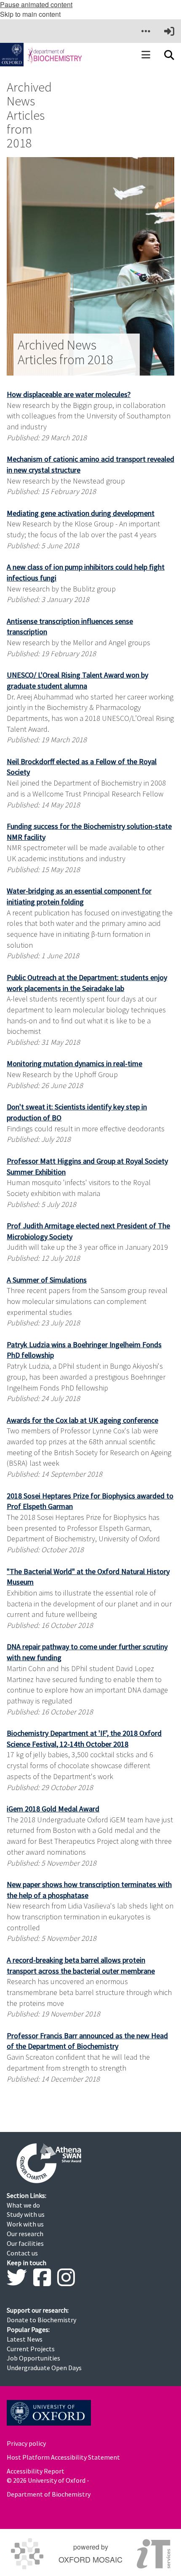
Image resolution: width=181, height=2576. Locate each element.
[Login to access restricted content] (169, 31)
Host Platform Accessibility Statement (63, 2457)
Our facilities (25, 2243)
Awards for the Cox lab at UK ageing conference (83, 1420)
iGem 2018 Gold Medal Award (53, 1809)
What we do (23, 2205)
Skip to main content (30, 14)
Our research (25, 2234)
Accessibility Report (36, 2471)
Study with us (26, 2214)
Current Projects (31, 2349)
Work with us (25, 2224)
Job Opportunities (33, 2358)
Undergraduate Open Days (44, 2368)
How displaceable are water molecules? (69, 394)
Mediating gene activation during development (81, 513)
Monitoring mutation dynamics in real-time (75, 1063)
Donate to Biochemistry (41, 2320)
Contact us (22, 2253)
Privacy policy (26, 2443)
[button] (146, 31)
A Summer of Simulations (47, 1280)
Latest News (25, 2339)
